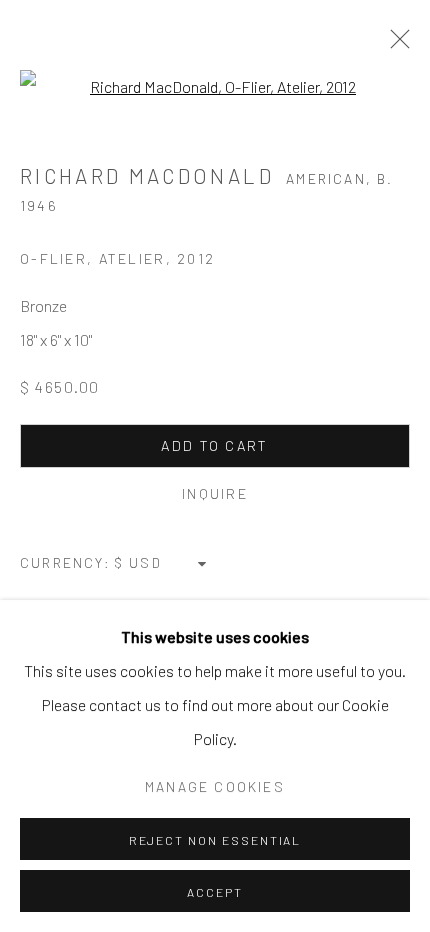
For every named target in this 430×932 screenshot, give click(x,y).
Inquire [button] (215, 493)
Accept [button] (215, 892)
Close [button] (395, 45)
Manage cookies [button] (215, 786)
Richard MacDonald (147, 175)
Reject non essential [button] (215, 840)
